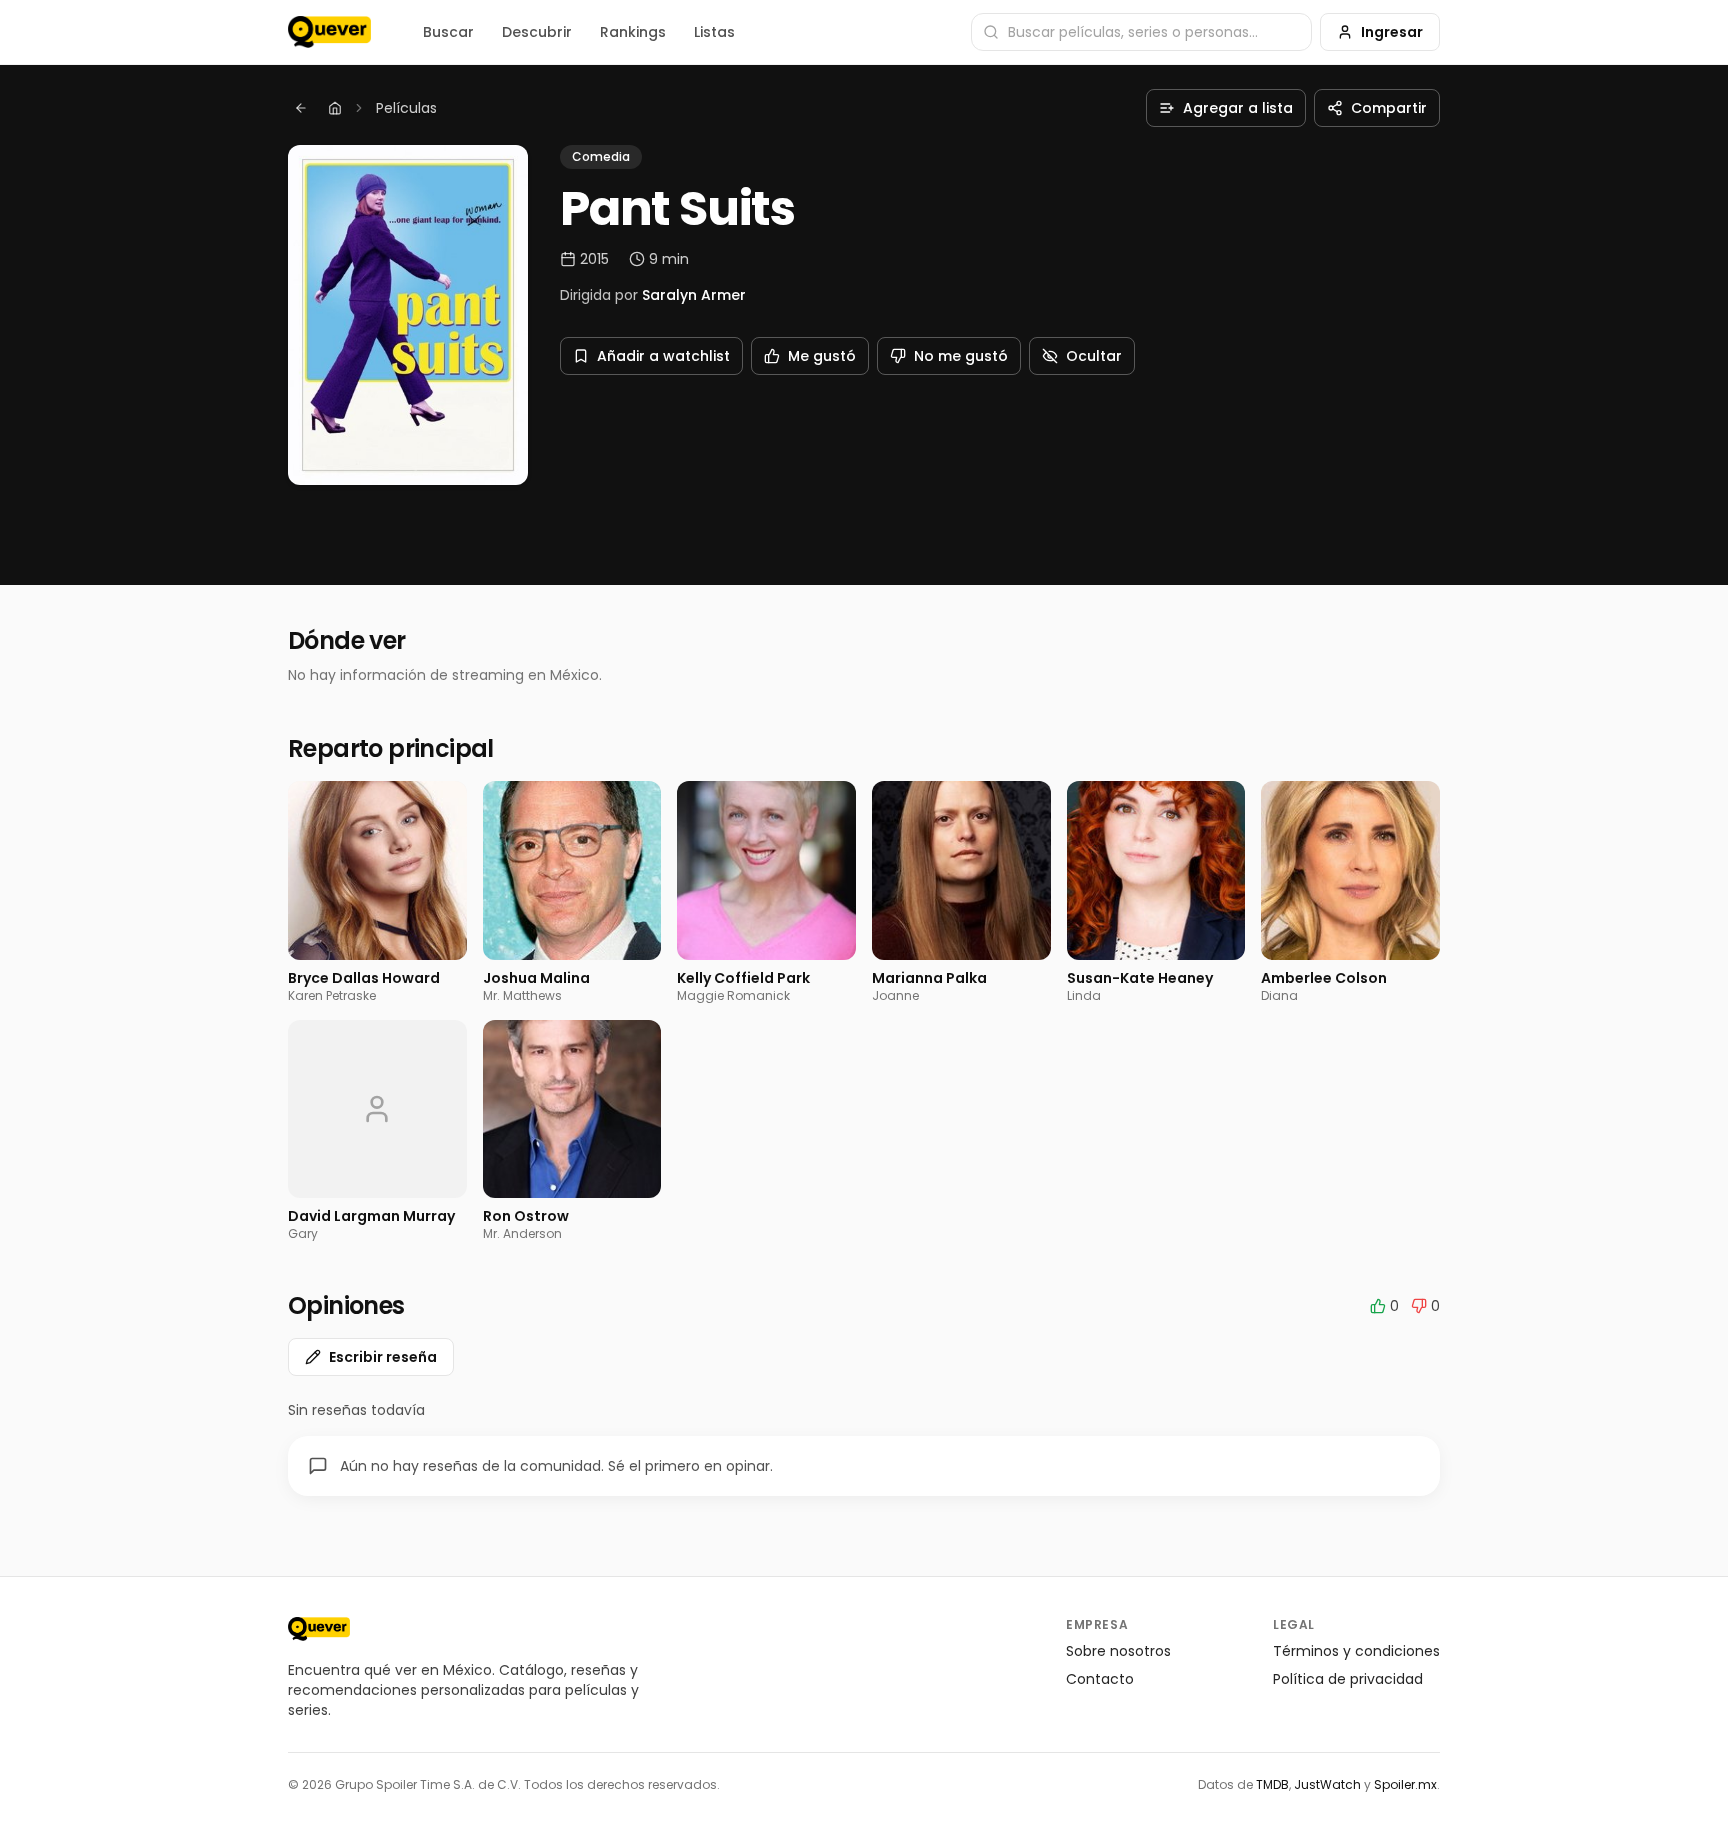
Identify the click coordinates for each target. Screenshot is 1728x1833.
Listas (714, 32)
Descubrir (537, 32)
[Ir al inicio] (319, 1629)
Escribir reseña (383, 1357)
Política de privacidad (1348, 1679)
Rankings (633, 32)
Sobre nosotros (1118, 1651)
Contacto (1100, 1679)
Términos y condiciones (1356, 1651)
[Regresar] (301, 108)
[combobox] (1141, 32)
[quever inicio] (329, 32)
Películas (406, 108)
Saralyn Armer (694, 295)
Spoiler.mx (1405, 1784)
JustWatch (1327, 1784)
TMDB (1272, 1784)
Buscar (448, 32)
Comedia (601, 156)
